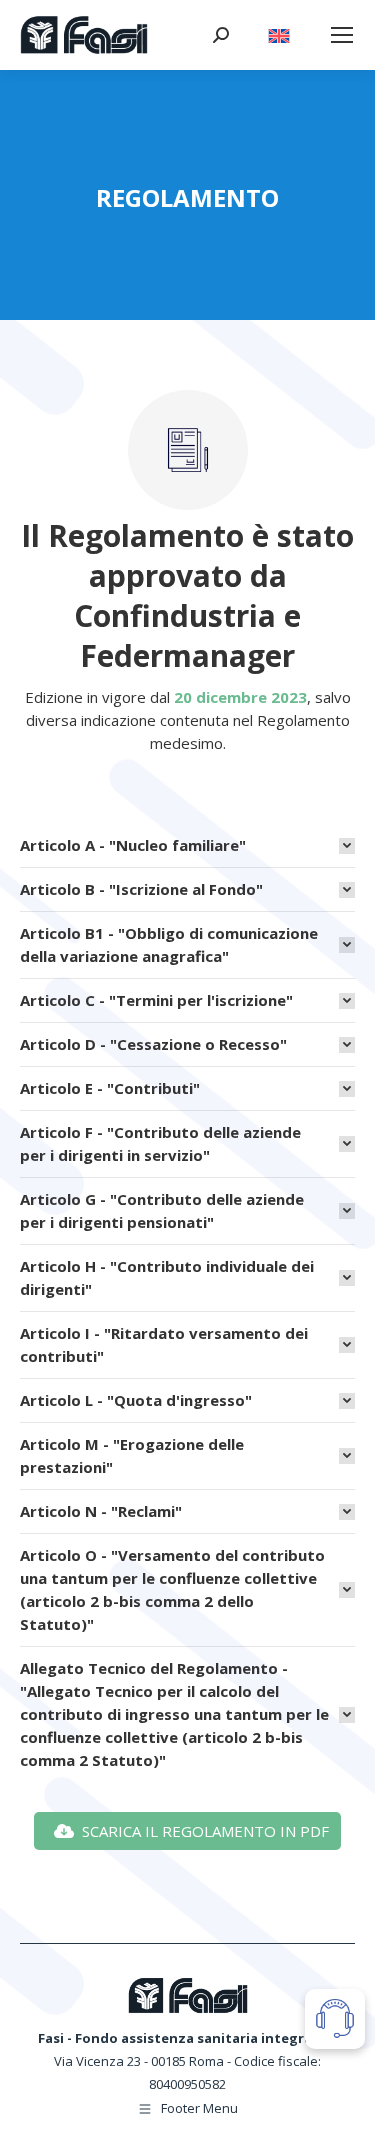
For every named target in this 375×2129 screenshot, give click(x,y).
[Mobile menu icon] (342, 35)
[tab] (187, 840)
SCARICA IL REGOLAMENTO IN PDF (205, 1831)
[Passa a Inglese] (279, 30)
